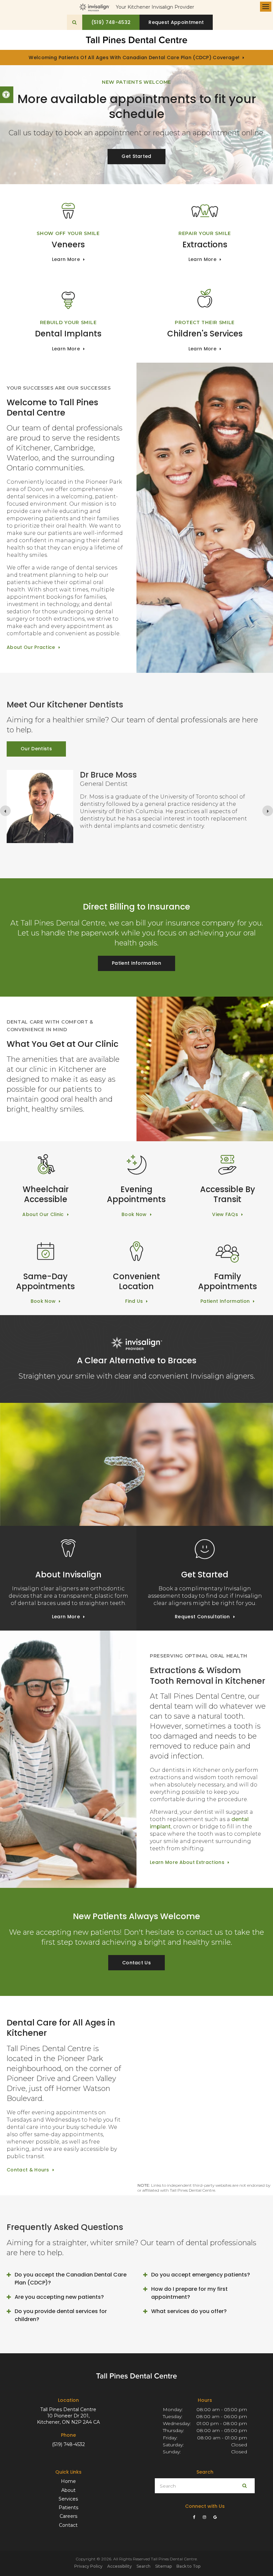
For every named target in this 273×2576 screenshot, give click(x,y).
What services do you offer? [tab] (189, 2311)
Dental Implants (68, 334)
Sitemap (163, 2566)
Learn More (66, 259)
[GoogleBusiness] (215, 2517)
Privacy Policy (88, 2566)
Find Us (134, 1301)
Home (68, 2481)
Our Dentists (36, 749)
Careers (68, 2516)
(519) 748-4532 (68, 2444)
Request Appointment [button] (176, 22)
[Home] (136, 40)
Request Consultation (202, 1617)
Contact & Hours (28, 2170)
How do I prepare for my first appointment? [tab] (189, 2293)
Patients (68, 2508)
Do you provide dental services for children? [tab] (61, 2315)
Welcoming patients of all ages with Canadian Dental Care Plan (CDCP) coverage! (134, 58)
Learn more (202, 349)
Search (143, 2566)
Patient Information (136, 963)
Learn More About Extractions (187, 1862)
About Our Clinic (43, 1214)
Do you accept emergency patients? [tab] (201, 2275)
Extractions (205, 245)
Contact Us (136, 1963)
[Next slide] (268, 811)
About (68, 2490)
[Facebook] (195, 2517)
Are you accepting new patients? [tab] (59, 2297)
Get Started (136, 156)
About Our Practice (31, 647)
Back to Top (188, 2566)
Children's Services (205, 334)
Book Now (134, 1214)
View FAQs (225, 1214)
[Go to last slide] (5, 811)
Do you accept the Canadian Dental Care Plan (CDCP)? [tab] (71, 2279)
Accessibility (120, 2566)
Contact (68, 2525)
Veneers (68, 245)
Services (68, 2499)
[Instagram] (205, 2517)
